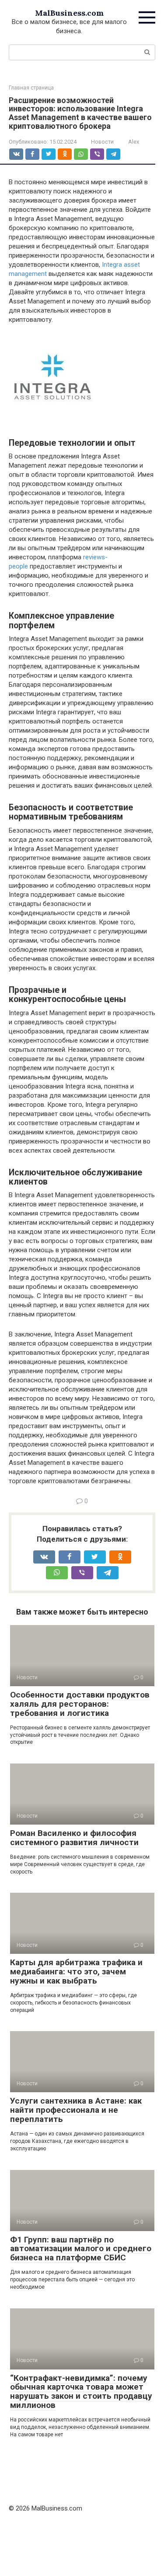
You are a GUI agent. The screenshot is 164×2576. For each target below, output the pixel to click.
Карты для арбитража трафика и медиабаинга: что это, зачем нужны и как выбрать (76, 1972)
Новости (102, 142)
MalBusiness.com (69, 13)
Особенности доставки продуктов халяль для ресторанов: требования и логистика (80, 1704)
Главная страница (31, 88)
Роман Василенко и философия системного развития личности (74, 1838)
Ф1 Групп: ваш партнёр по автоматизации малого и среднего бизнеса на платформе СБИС (81, 2249)
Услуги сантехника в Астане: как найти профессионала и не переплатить (76, 2110)
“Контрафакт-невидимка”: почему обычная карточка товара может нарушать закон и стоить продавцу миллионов (81, 2392)
